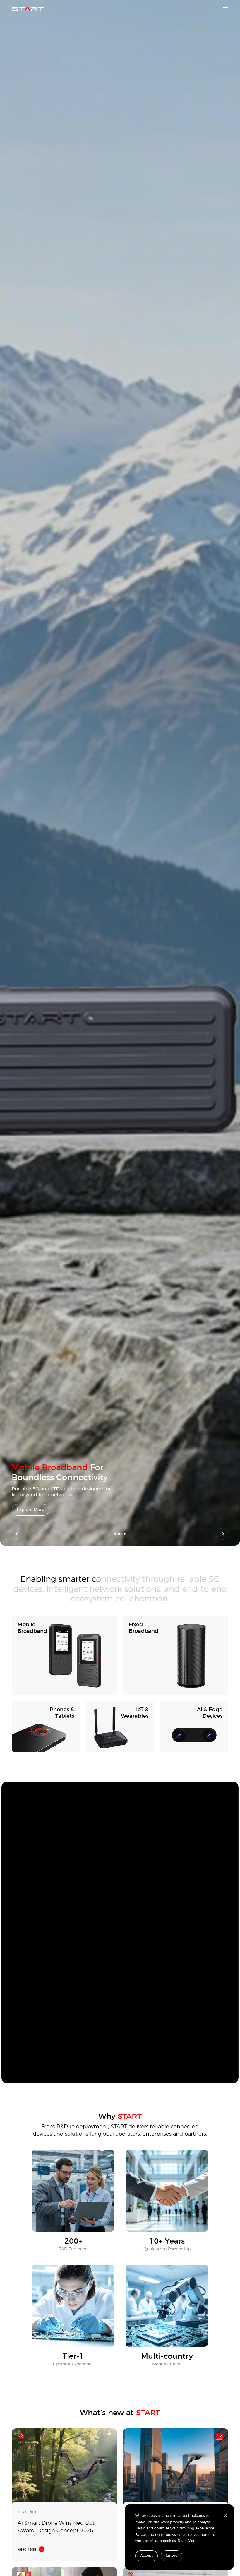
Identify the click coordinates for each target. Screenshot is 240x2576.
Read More (187, 2541)
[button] (18, 1534)
